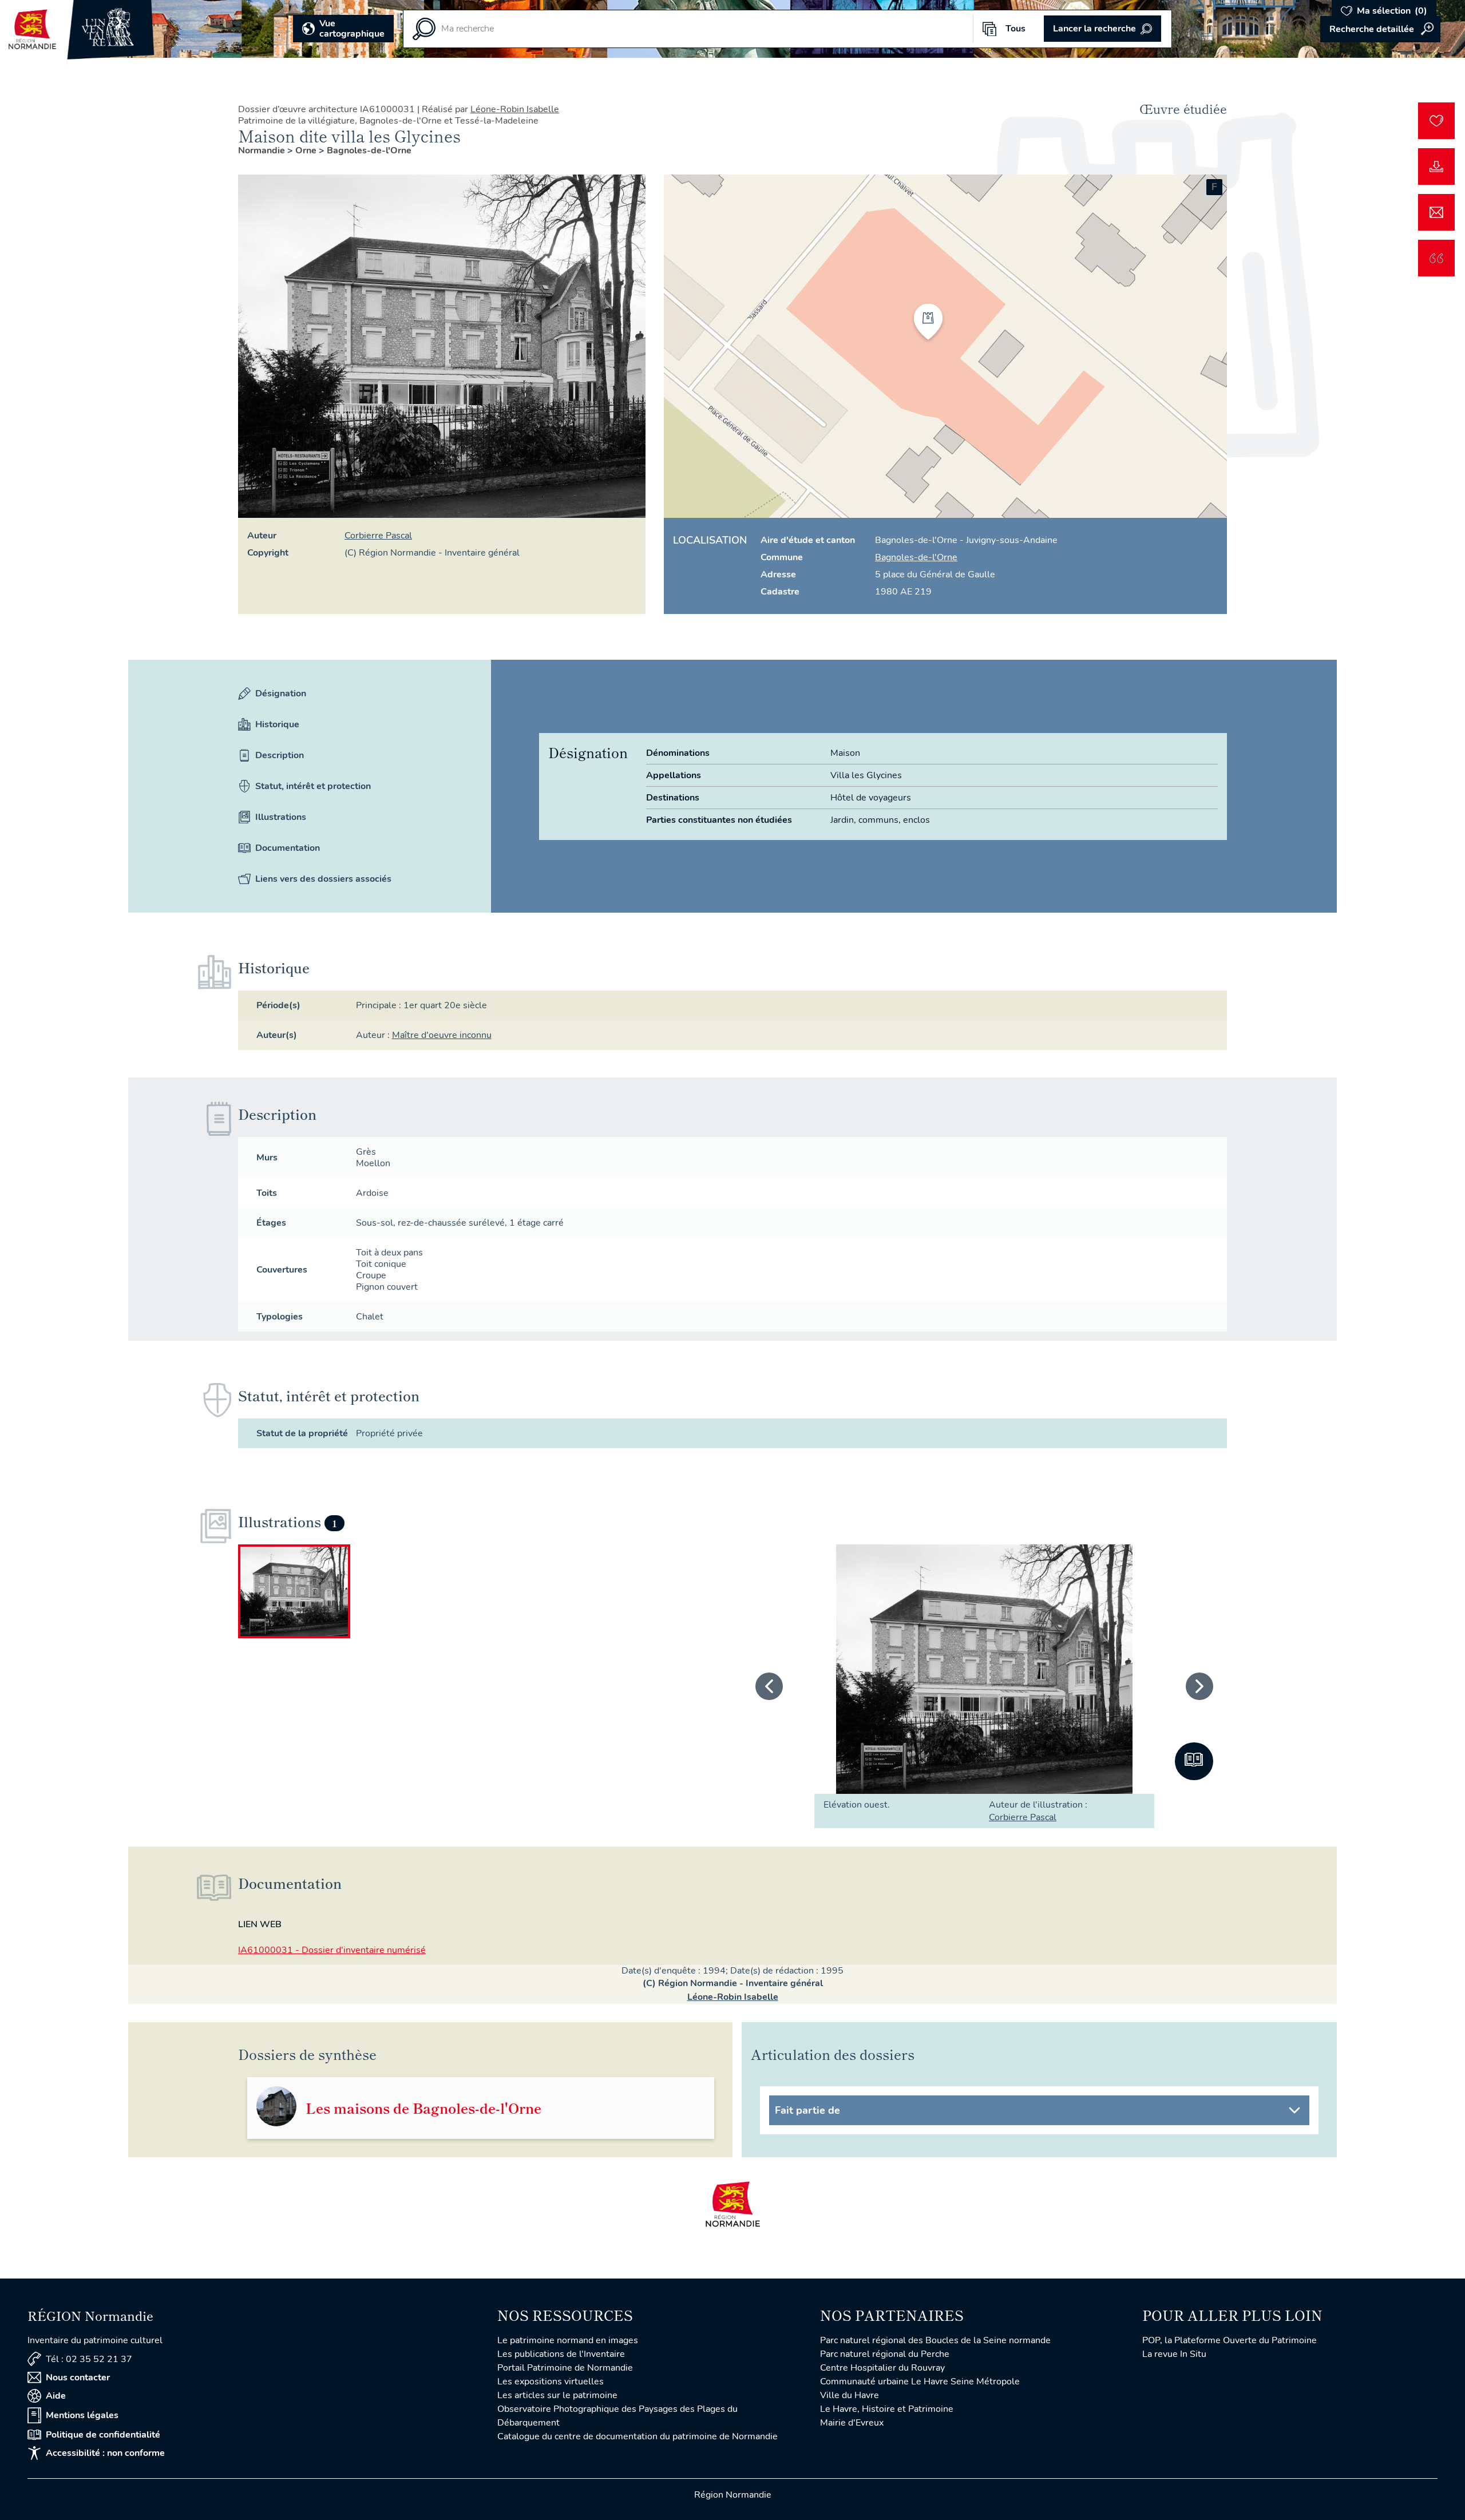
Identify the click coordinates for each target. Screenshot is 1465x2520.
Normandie (263, 150)
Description (280, 755)
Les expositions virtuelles (551, 2382)
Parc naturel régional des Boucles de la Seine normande (935, 2340)
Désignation (281, 694)
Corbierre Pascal (378, 536)
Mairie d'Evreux (852, 2423)
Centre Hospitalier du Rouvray (882, 2368)
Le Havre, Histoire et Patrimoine (887, 2409)
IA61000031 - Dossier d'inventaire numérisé (332, 1950)
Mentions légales (82, 2415)
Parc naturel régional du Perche (885, 2354)
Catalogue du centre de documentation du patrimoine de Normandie (638, 2436)
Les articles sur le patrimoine (557, 2395)
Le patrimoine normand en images (568, 2340)
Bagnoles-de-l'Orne (369, 150)
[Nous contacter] (1436, 212)
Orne (307, 150)
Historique (277, 724)
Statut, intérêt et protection (313, 786)
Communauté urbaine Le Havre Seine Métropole (920, 2382)
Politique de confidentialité (103, 2435)
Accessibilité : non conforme (105, 2453)
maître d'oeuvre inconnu (442, 1035)
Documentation (288, 848)
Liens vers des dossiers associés (323, 879)
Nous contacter (78, 2378)
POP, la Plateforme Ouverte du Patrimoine (1230, 2340)
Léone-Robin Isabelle (515, 109)
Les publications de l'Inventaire (561, 2354)
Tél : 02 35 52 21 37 (89, 2359)
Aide (56, 2396)
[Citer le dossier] (1436, 258)
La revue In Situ (1174, 2354)
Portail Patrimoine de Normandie (565, 2368)
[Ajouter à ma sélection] (1436, 121)
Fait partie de (807, 2110)
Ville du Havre (850, 2395)
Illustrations (281, 817)
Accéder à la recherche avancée (1380, 29)
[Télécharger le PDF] (1436, 167)
